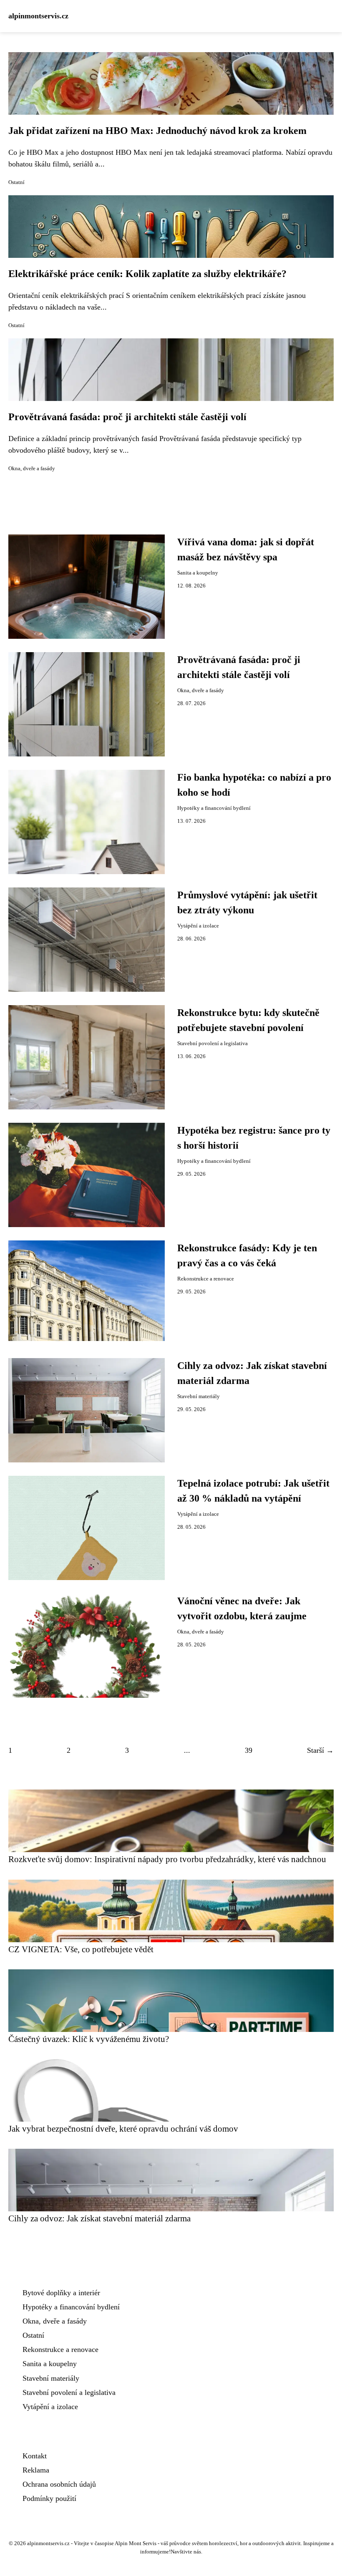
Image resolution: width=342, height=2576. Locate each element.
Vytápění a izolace (198, 926)
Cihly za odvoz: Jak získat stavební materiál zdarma (99, 2218)
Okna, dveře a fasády (32, 469)
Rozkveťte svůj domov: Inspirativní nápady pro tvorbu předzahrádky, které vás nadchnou (167, 1859)
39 (249, 1750)
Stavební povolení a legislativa (212, 1044)
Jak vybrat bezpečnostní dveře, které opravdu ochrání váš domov (123, 2129)
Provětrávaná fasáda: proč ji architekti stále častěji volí (127, 417)
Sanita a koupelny (198, 573)
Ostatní (16, 182)
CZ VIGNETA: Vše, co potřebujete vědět (81, 1949)
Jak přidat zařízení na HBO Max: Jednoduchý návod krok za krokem (157, 131)
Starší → (320, 1750)
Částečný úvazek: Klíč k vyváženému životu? (89, 2039)
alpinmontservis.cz (38, 16)
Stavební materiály (199, 1396)
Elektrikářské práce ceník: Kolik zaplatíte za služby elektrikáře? (147, 274)
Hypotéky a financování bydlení (214, 808)
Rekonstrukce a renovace (206, 1279)
